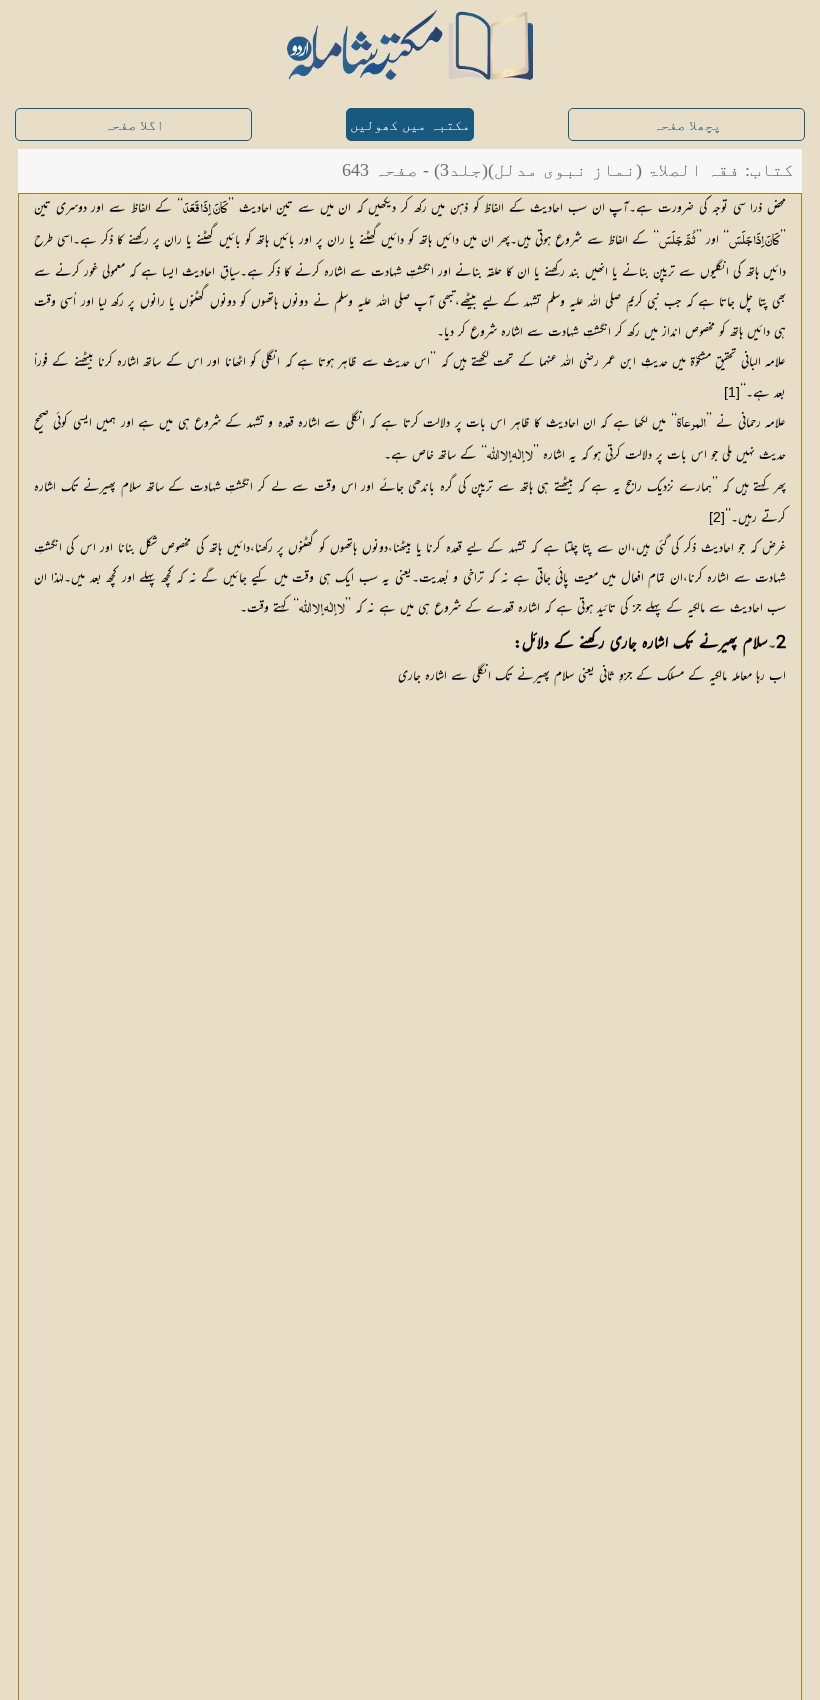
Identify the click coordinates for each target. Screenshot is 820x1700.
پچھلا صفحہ (687, 125)
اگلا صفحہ (134, 125)
